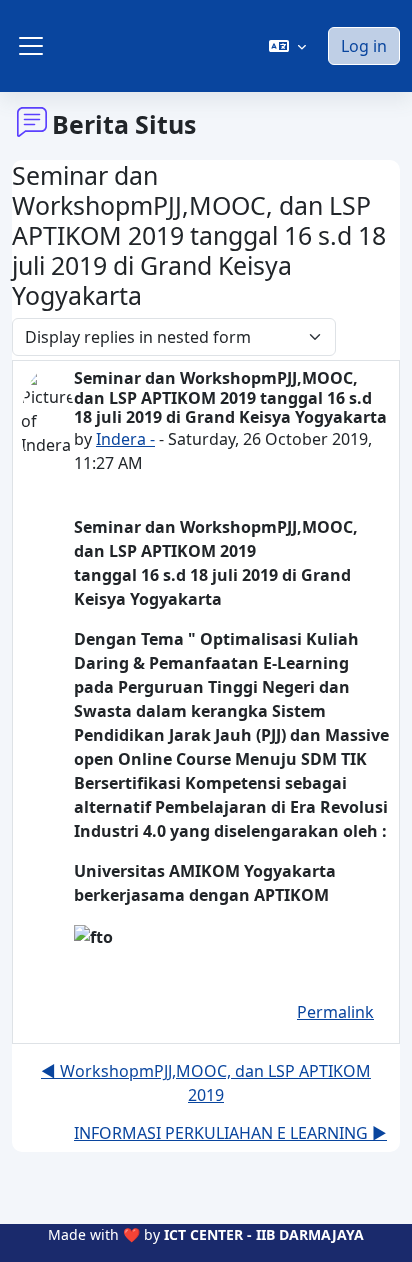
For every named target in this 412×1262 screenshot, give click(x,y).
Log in (364, 46)
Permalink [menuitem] (335, 1012)
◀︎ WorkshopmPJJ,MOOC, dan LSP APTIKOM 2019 (206, 1083)
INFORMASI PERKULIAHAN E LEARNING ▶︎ (230, 1133)
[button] (287, 46)
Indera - (125, 439)
